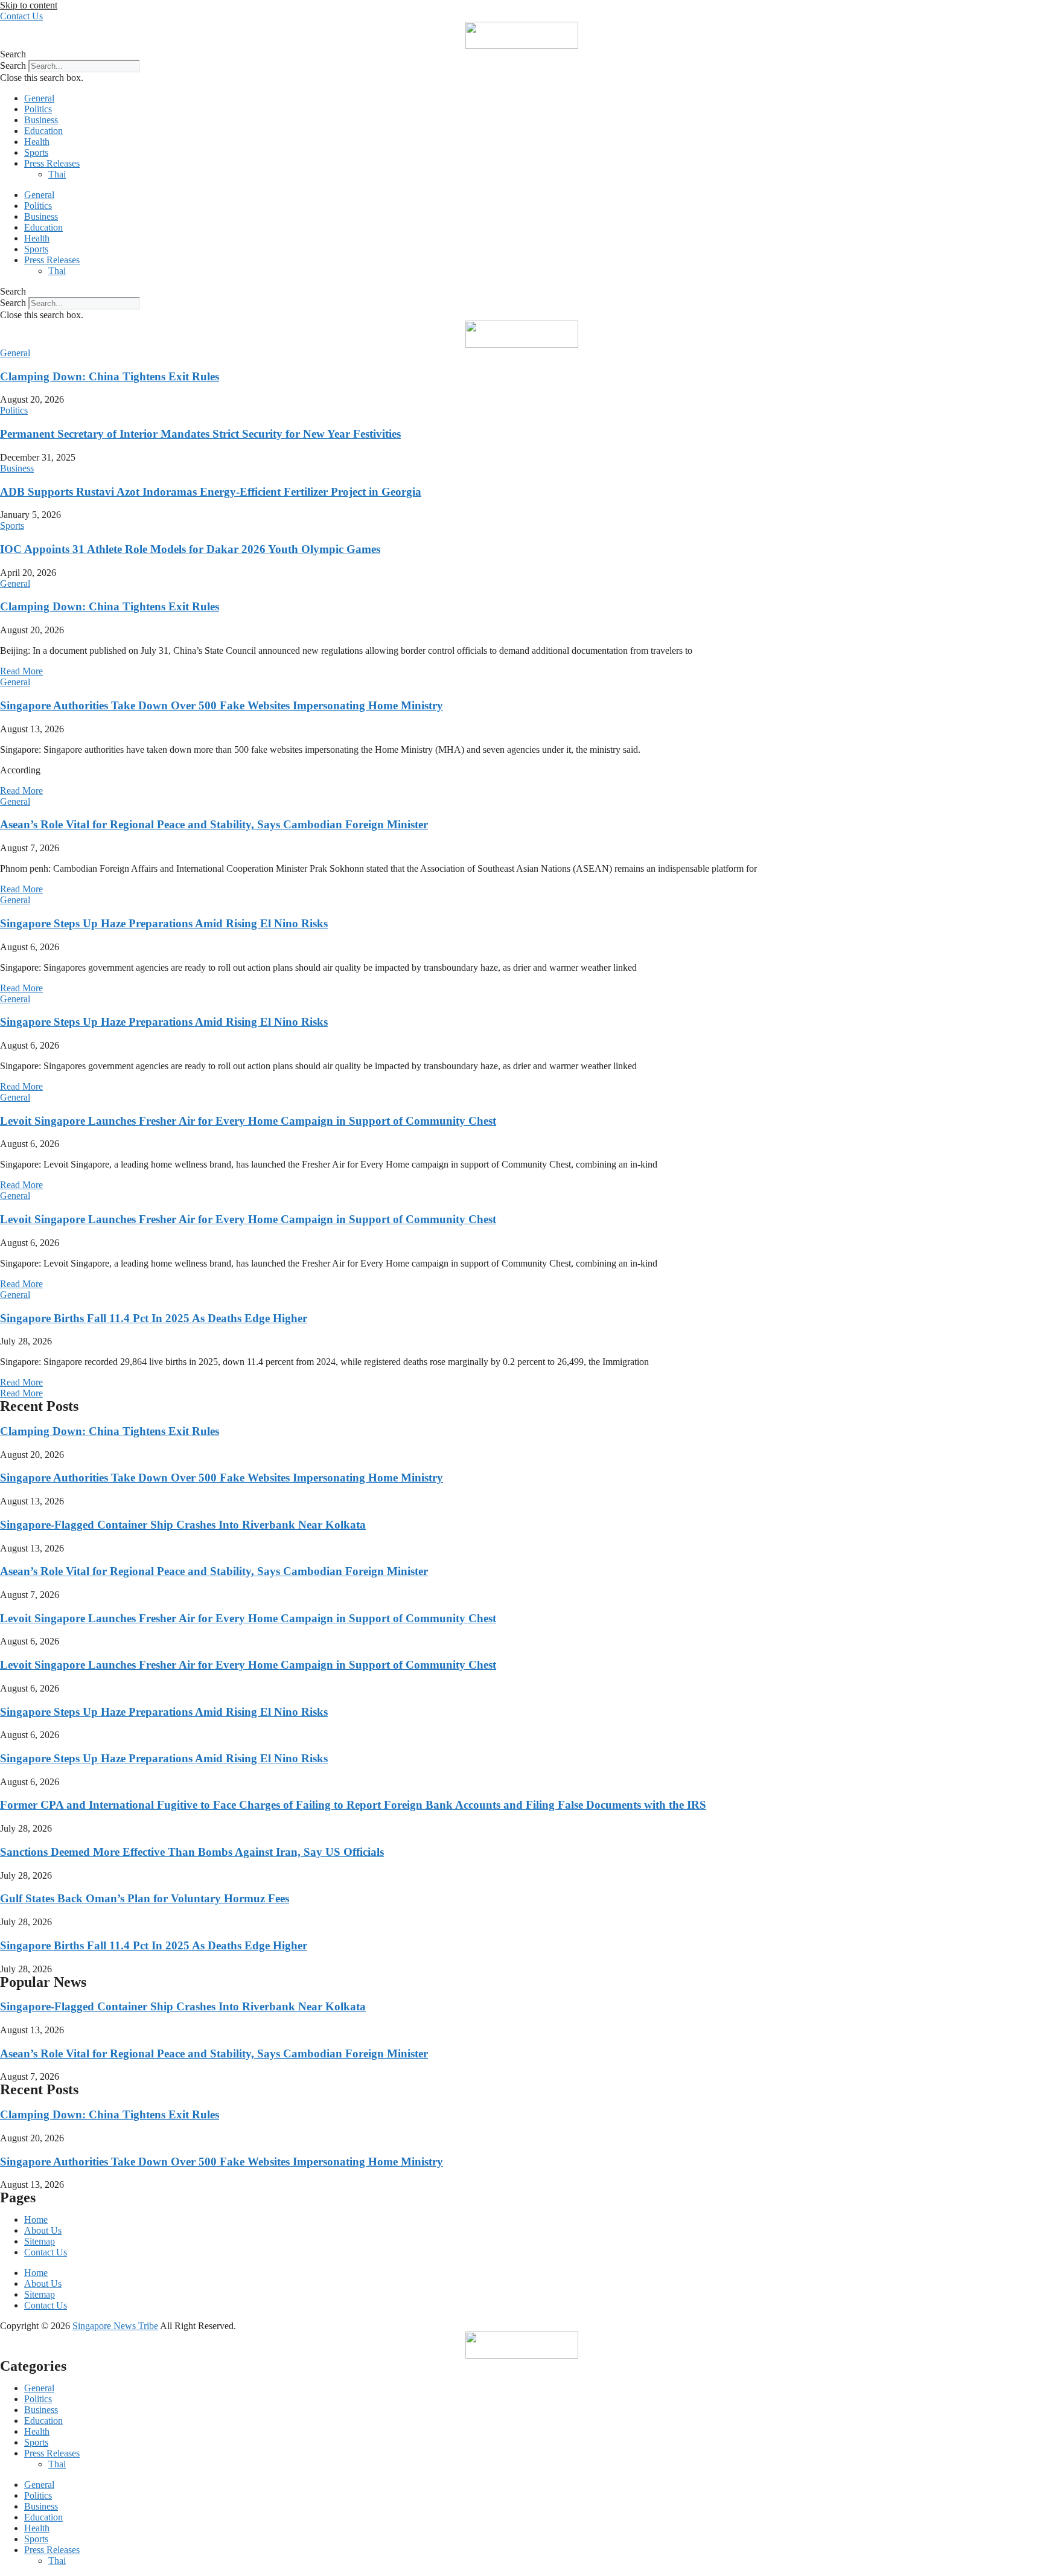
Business (41, 120)
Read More (21, 671)
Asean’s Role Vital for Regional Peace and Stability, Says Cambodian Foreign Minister (214, 824)
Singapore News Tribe (115, 2326)
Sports (36, 152)
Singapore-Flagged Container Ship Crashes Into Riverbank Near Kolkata (183, 1525)
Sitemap (40, 2241)
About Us (43, 2230)
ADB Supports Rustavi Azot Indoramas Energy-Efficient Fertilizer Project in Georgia (211, 492)
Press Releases (52, 163)
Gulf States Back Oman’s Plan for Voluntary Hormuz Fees (145, 1898)
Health (37, 142)
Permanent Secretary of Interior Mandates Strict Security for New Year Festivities (200, 434)
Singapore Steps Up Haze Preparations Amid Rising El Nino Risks (164, 923)
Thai (57, 174)
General (39, 98)
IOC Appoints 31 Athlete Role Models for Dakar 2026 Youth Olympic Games (190, 549)
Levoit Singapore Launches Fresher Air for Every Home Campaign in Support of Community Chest (248, 1121)
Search (13, 66)
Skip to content (29, 5)
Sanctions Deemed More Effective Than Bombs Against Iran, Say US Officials (192, 1852)
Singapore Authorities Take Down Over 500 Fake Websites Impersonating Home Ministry (222, 705)
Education (43, 131)
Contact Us (46, 2252)
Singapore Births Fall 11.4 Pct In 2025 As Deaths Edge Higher (154, 1318)
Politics (38, 109)
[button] (521, 54)
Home (36, 2220)
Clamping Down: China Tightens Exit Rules (110, 376)
